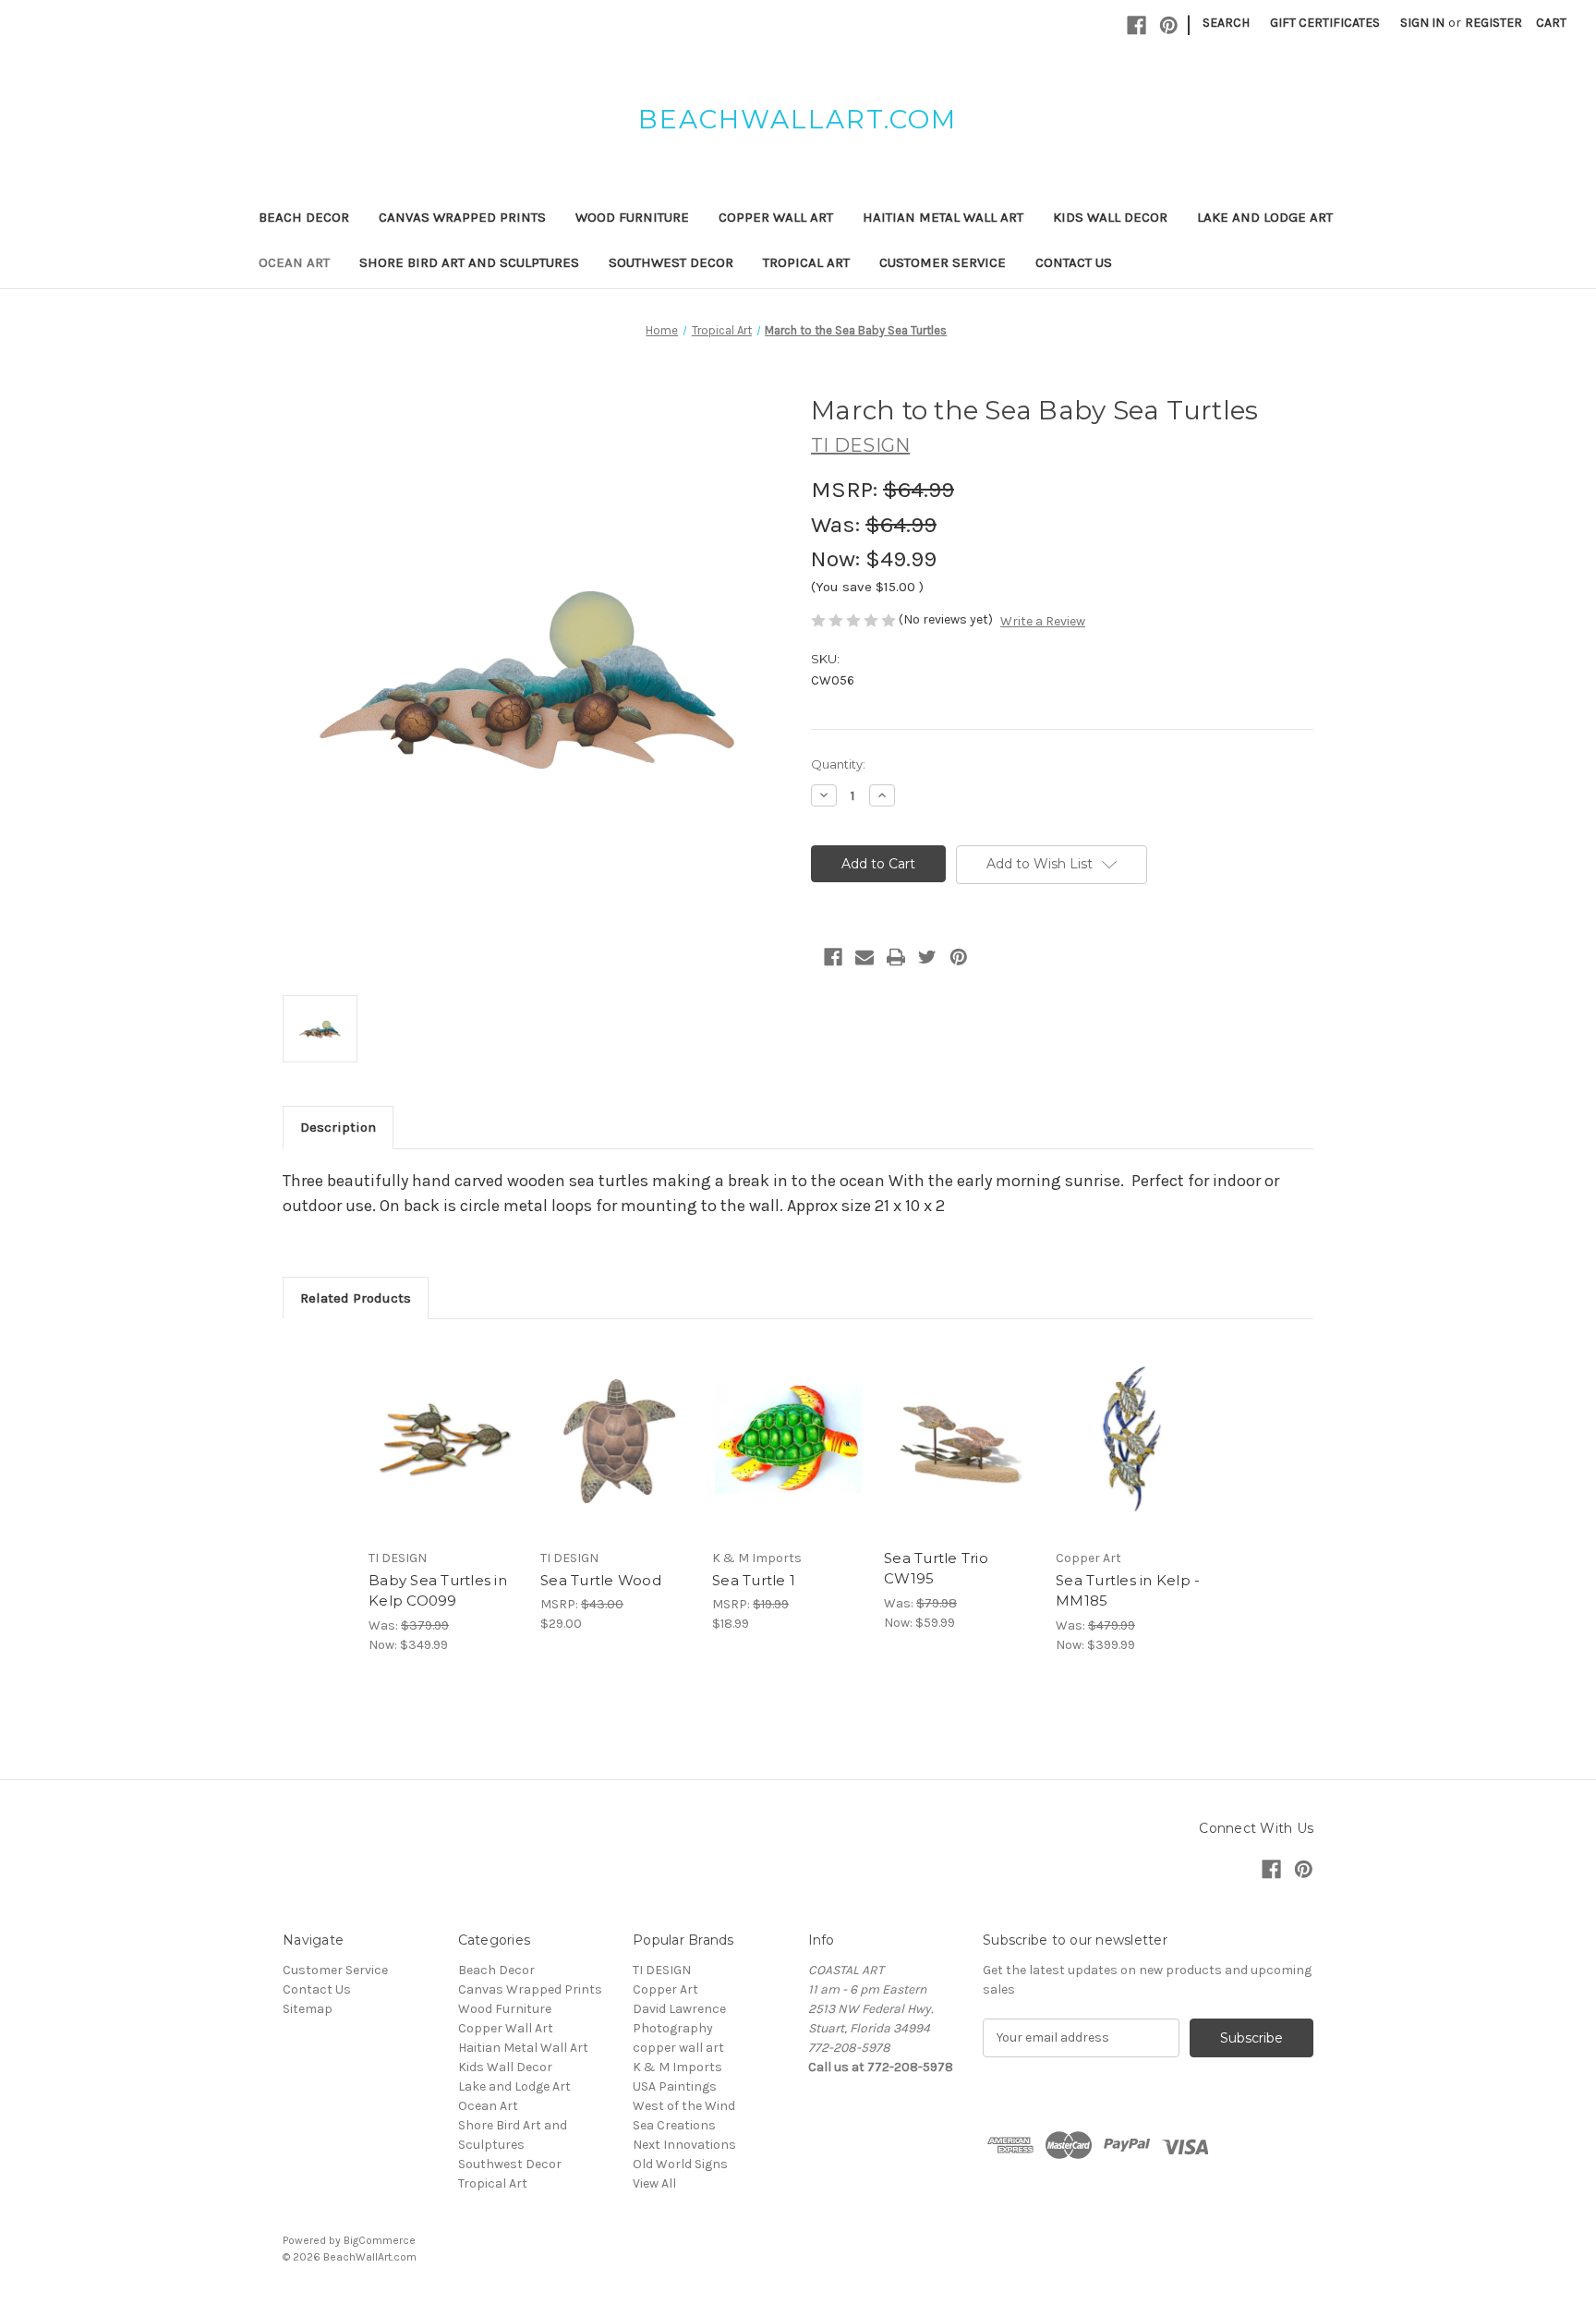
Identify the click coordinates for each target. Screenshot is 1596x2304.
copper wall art (678, 2048)
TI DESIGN (662, 1970)
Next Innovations (684, 2145)
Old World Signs (680, 2164)
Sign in (1422, 23)
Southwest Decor (671, 262)
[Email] (864, 957)
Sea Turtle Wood (601, 1580)
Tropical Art (806, 262)
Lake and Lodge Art (1265, 217)
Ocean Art (294, 262)
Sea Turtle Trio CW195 (936, 1569)
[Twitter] (927, 957)
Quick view (443, 1423)
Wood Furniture (632, 217)
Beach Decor (304, 217)
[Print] (896, 957)
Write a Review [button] (1043, 621)
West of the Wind (684, 2106)
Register (1493, 23)
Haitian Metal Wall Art (943, 217)
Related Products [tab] (356, 1298)
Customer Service (943, 262)
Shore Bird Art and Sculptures (469, 262)
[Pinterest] (1169, 25)
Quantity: (838, 764)
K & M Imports (677, 2067)
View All (654, 2183)
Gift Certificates (1325, 23)
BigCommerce (380, 2240)
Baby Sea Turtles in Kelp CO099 (438, 1591)
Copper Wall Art (776, 217)
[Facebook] (1137, 25)
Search (1226, 23)
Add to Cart (445, 1455)
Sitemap (308, 2009)
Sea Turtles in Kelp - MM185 (1128, 1591)
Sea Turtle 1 (754, 1580)
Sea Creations (674, 2125)
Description (338, 1127)
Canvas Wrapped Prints (462, 217)
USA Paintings (675, 2086)
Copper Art (665, 1989)
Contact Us (1074, 262)
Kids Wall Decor (1110, 217)
